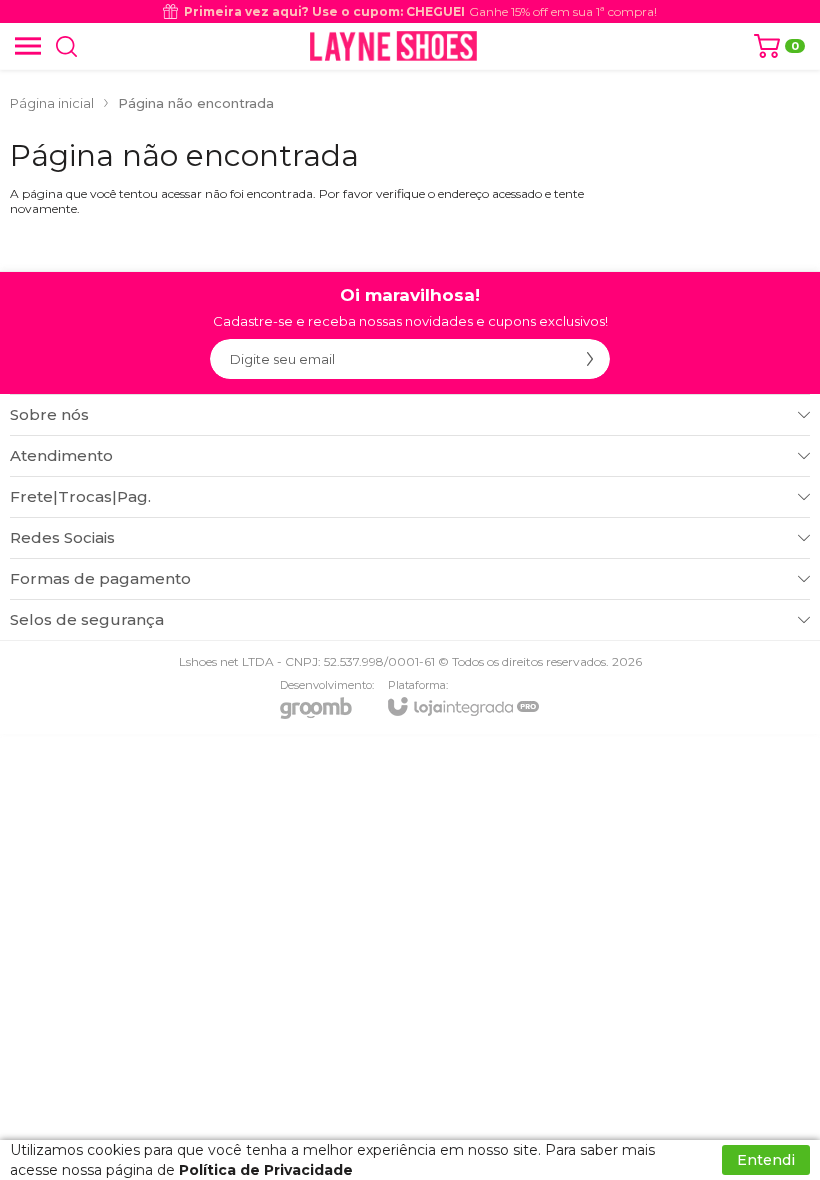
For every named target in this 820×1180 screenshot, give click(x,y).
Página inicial (52, 103)
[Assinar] (590, 359)
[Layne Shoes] (393, 46)
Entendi (766, 1160)
